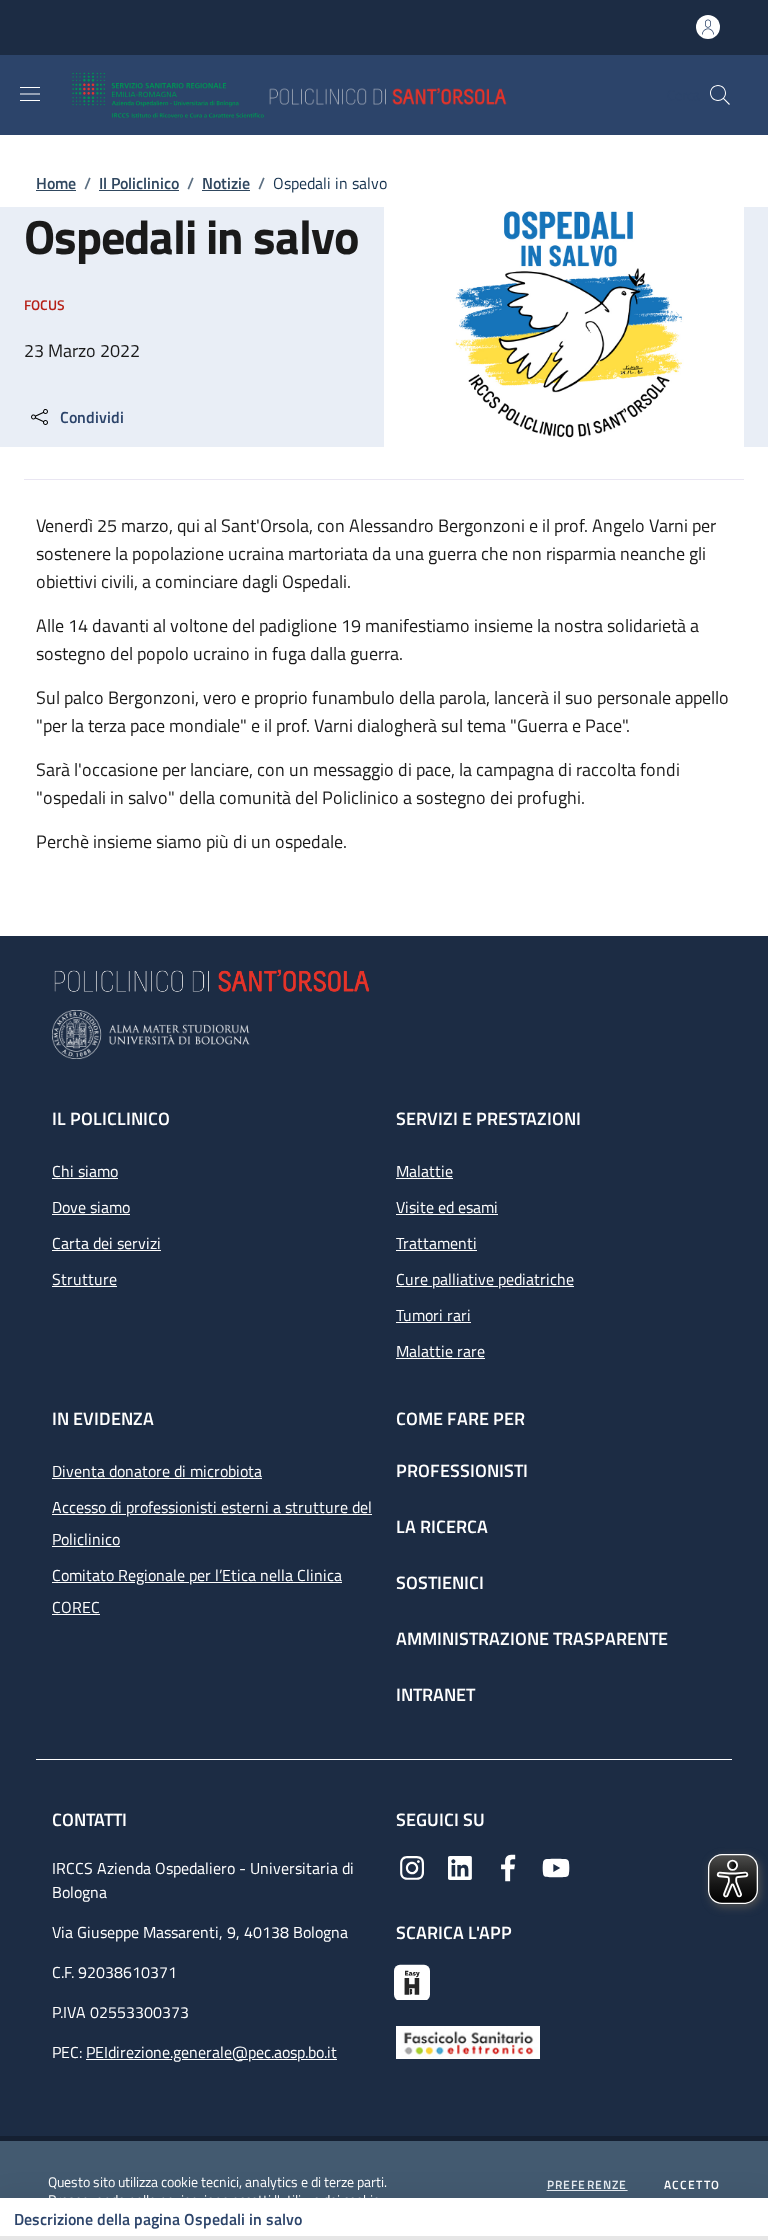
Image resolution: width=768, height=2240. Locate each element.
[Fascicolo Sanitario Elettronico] (468, 2041)
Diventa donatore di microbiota (157, 1471)
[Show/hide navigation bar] (30, 94)
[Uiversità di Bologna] (384, 1034)
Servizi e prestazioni (488, 1118)
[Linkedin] (460, 1866)
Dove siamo (91, 1207)
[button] (720, 95)
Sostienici (440, 1582)
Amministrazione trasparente (532, 1638)
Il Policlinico (139, 183)
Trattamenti (436, 1243)
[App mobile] (412, 1980)
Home (56, 183)
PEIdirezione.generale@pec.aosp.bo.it (211, 2052)
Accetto (692, 2185)
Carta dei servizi (106, 1243)
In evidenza (103, 1418)
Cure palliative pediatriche (485, 1279)
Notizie (226, 183)
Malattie (424, 1171)
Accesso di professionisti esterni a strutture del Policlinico (212, 1523)
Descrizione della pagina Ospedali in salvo (158, 2219)
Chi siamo (85, 1171)
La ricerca (442, 1526)
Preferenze (587, 2185)
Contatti (91, 1819)
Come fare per (460, 1418)
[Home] (347, 95)
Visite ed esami (447, 1207)
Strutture (84, 1279)
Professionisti (462, 1470)
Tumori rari (433, 1315)
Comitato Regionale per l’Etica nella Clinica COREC (197, 1591)
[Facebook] (508, 1866)
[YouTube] (556, 1866)
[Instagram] (412, 1866)
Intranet (435, 1694)
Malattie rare (440, 1351)
